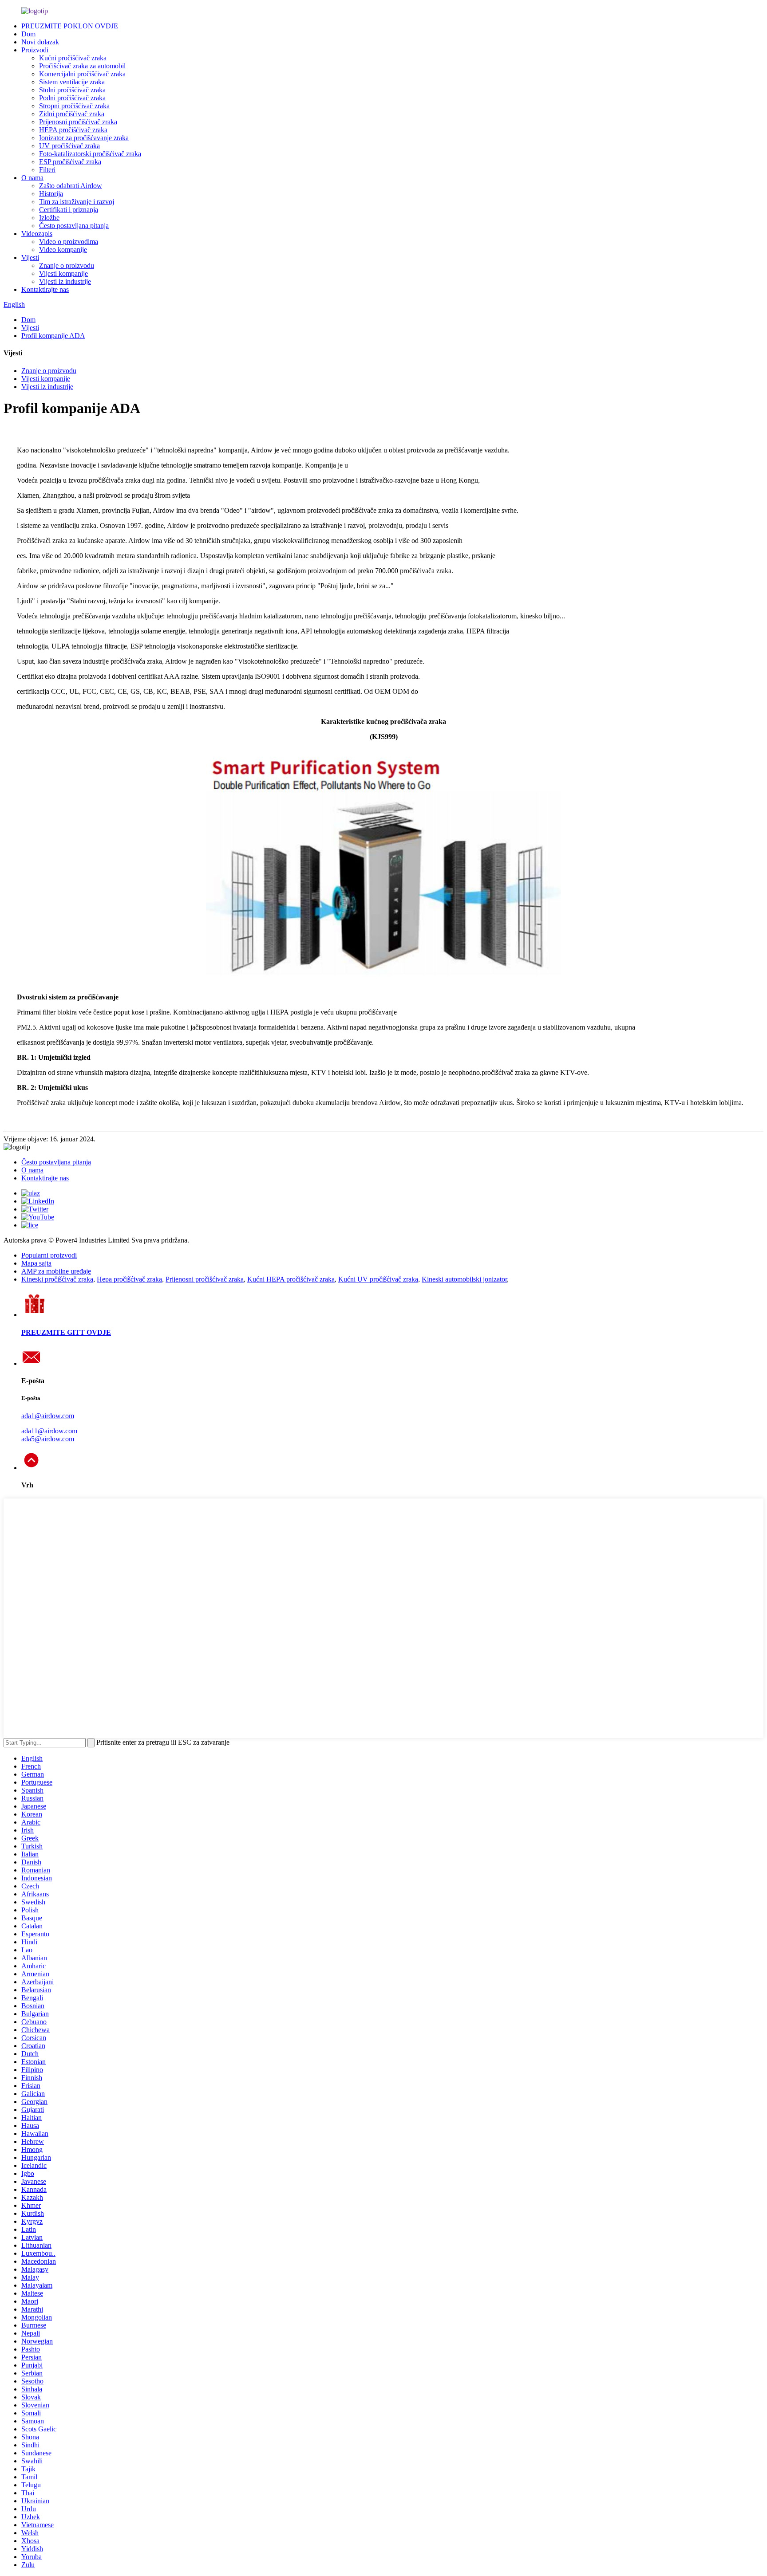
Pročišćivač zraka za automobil (82, 66)
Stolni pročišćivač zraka (72, 90)
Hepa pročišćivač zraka (129, 1279)
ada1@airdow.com (48, 1416)
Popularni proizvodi (49, 1255)
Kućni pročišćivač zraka (73, 58)
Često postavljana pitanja (74, 226)
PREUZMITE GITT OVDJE (66, 1332)
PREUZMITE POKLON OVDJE (70, 26)
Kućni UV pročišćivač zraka (378, 1279)
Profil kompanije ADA (53, 336)
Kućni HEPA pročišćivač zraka (291, 1279)
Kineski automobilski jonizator (464, 1279)
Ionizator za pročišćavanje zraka (84, 138)
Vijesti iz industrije (65, 281)
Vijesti (30, 258)
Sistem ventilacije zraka (72, 82)
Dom (28, 34)
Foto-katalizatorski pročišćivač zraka (90, 154)
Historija (51, 194)
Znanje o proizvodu (67, 265)
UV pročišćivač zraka (69, 146)
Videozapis (37, 234)
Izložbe (49, 218)
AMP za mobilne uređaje (56, 1271)
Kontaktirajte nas (45, 289)
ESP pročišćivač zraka (70, 162)
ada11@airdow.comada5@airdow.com (49, 1435)
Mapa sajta (36, 1263)
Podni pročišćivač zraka (72, 98)
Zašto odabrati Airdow (71, 186)
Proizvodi (35, 50)
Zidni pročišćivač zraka (72, 114)
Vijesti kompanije (63, 273)
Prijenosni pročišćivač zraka (78, 122)
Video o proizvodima (69, 242)
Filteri (47, 170)
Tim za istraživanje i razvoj (77, 202)
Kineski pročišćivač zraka (57, 1279)
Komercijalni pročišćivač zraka (82, 74)
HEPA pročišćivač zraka (73, 130)
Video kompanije (63, 250)
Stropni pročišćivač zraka (74, 106)
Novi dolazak (40, 42)
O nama (32, 178)
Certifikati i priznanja (69, 210)
